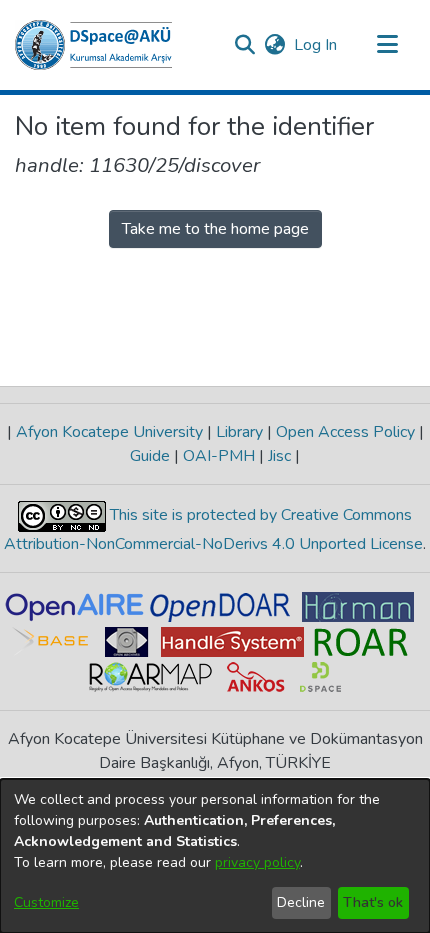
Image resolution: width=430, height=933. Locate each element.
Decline (301, 902)
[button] (93, 45)
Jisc (279, 456)
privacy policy (257, 862)
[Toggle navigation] (387, 45)
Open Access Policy (345, 432)
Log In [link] (316, 45)
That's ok (373, 902)
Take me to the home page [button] (215, 229)
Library (239, 432)
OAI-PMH (219, 456)
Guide (152, 456)
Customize (46, 902)
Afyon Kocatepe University (109, 432)
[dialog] (215, 856)
